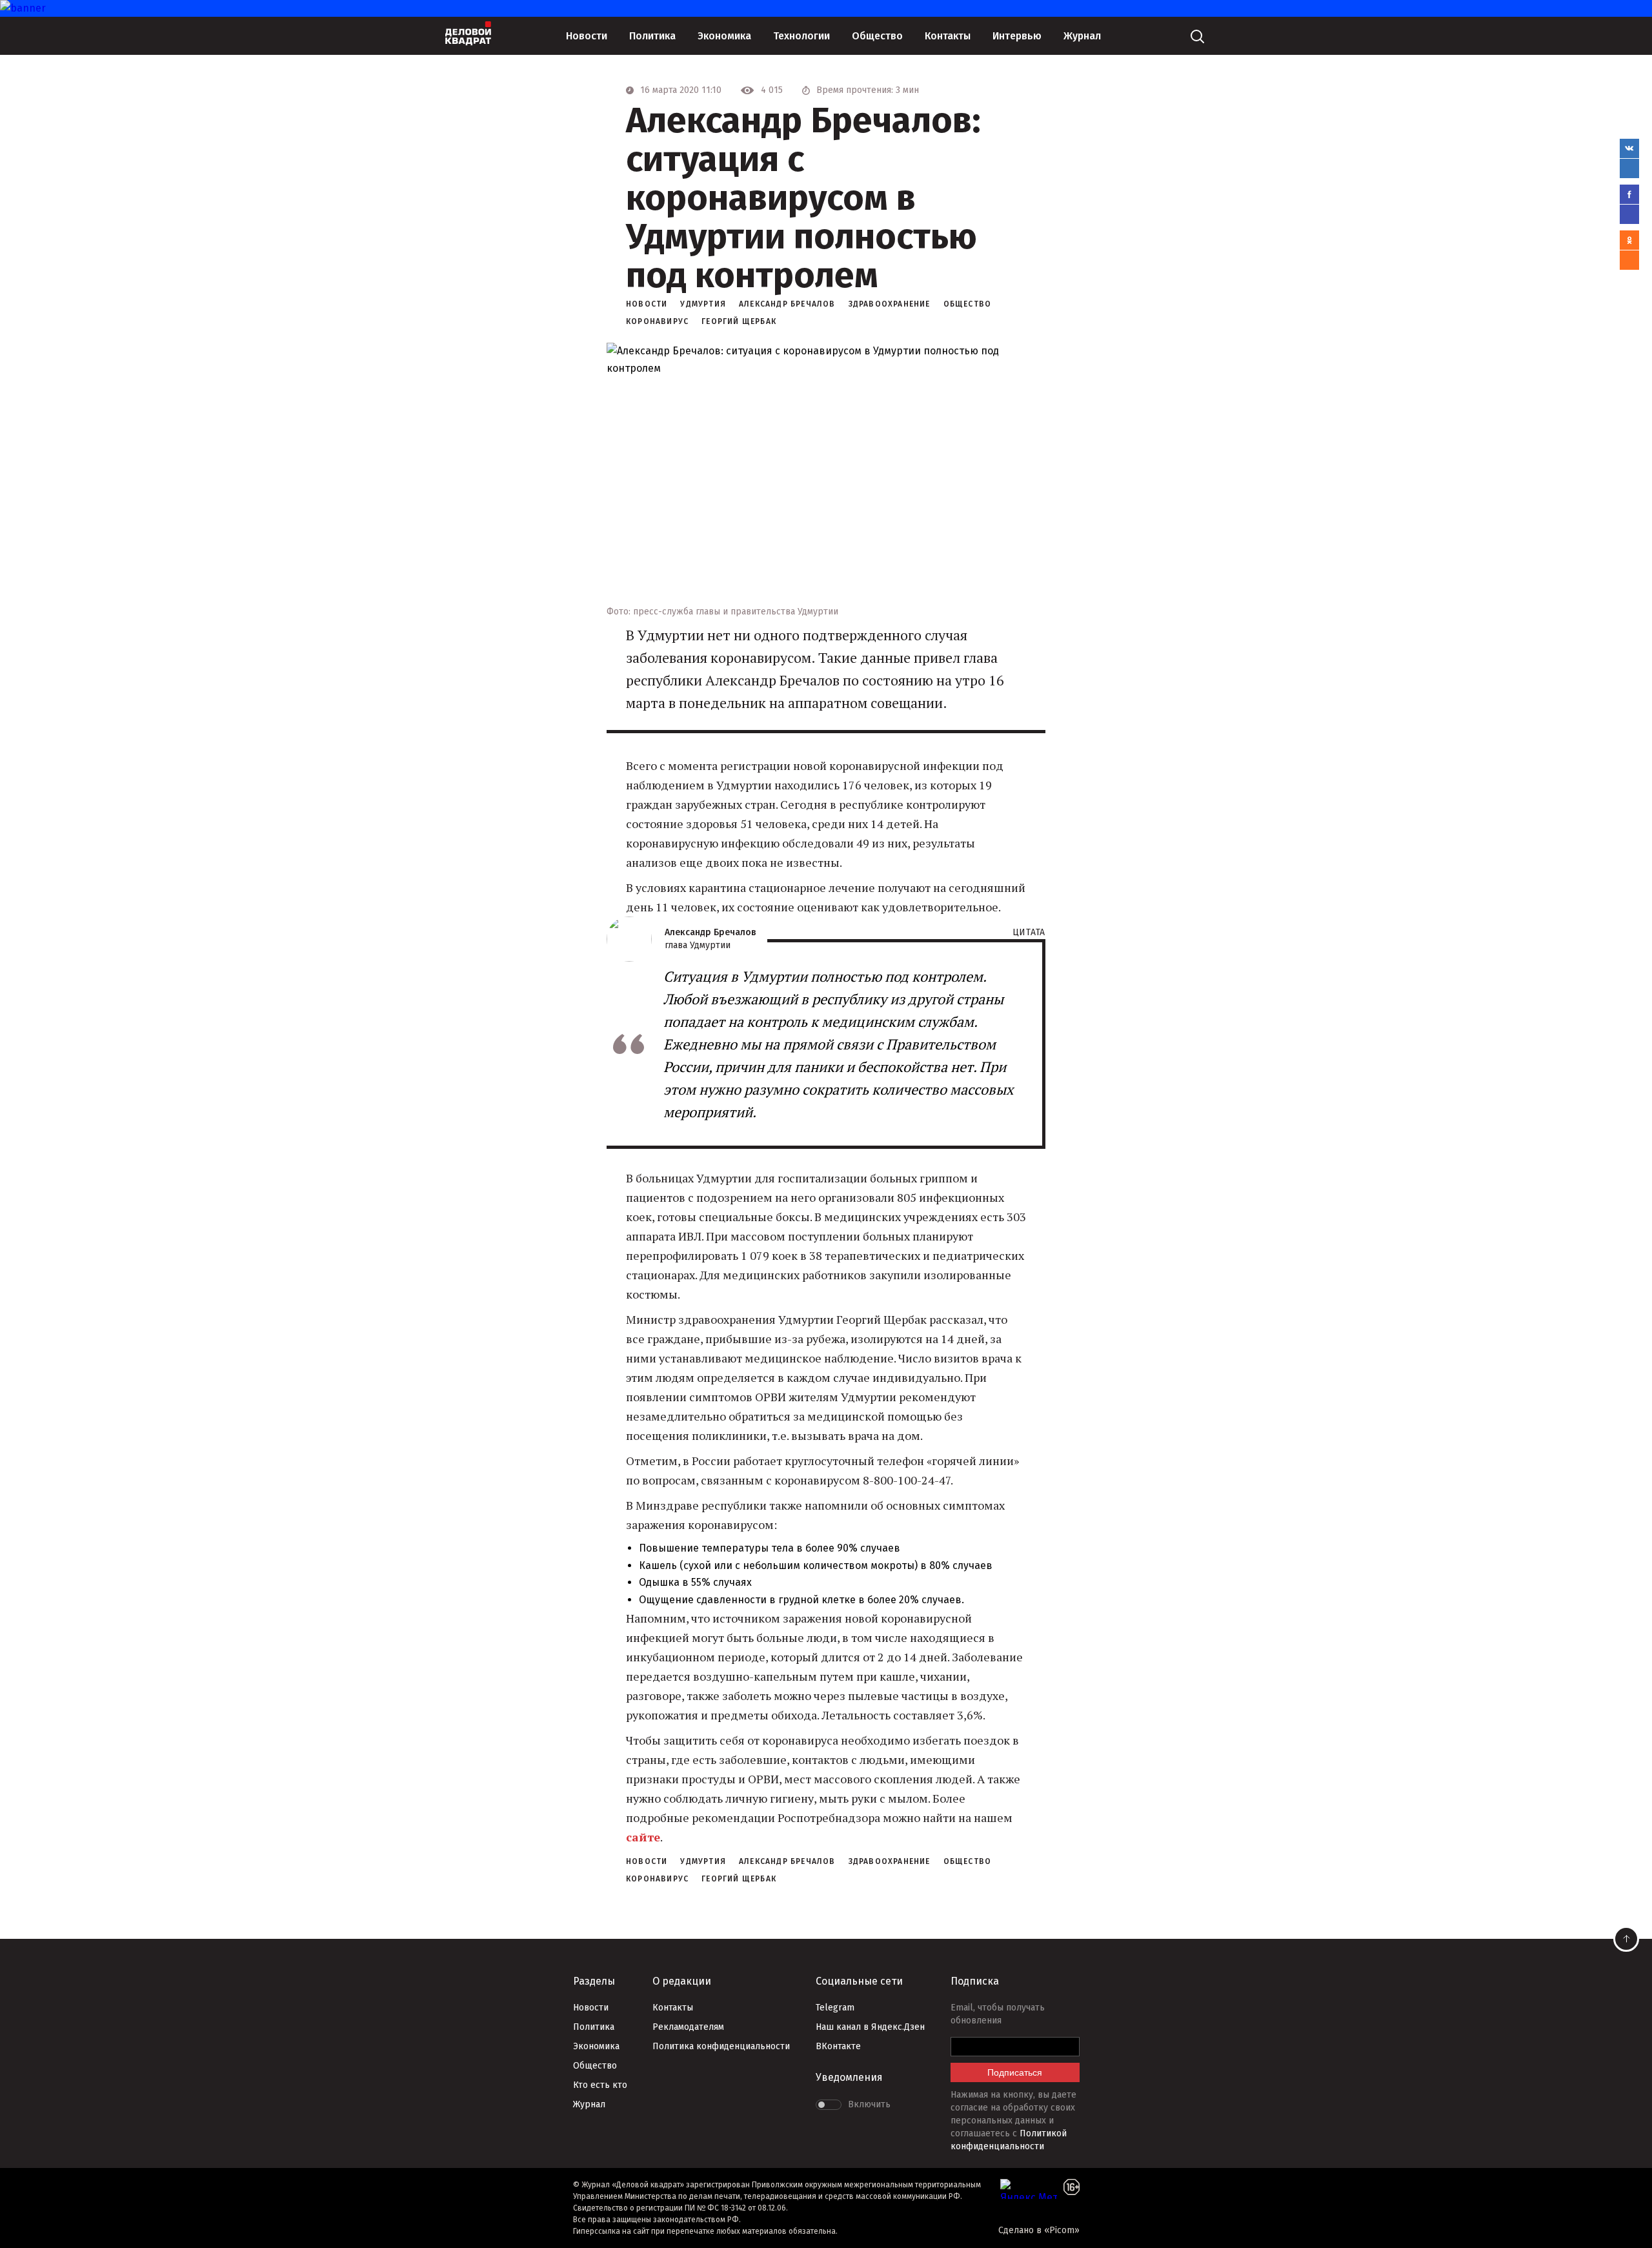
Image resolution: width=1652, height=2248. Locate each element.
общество (968, 304)
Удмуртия (703, 304)
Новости (587, 36)
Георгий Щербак (739, 321)
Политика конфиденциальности (721, 2046)
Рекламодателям (688, 2027)
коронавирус (657, 321)
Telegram (835, 2008)
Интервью (1017, 36)
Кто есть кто (600, 2085)
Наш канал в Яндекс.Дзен (870, 2027)
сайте (643, 1837)
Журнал (1082, 36)
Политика (652, 36)
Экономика (724, 36)
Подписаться (1015, 2072)
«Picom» (1062, 2230)
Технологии (801, 36)
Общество (877, 36)
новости (647, 304)
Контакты (948, 36)
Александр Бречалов (787, 304)
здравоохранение (890, 304)
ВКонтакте (838, 2046)
